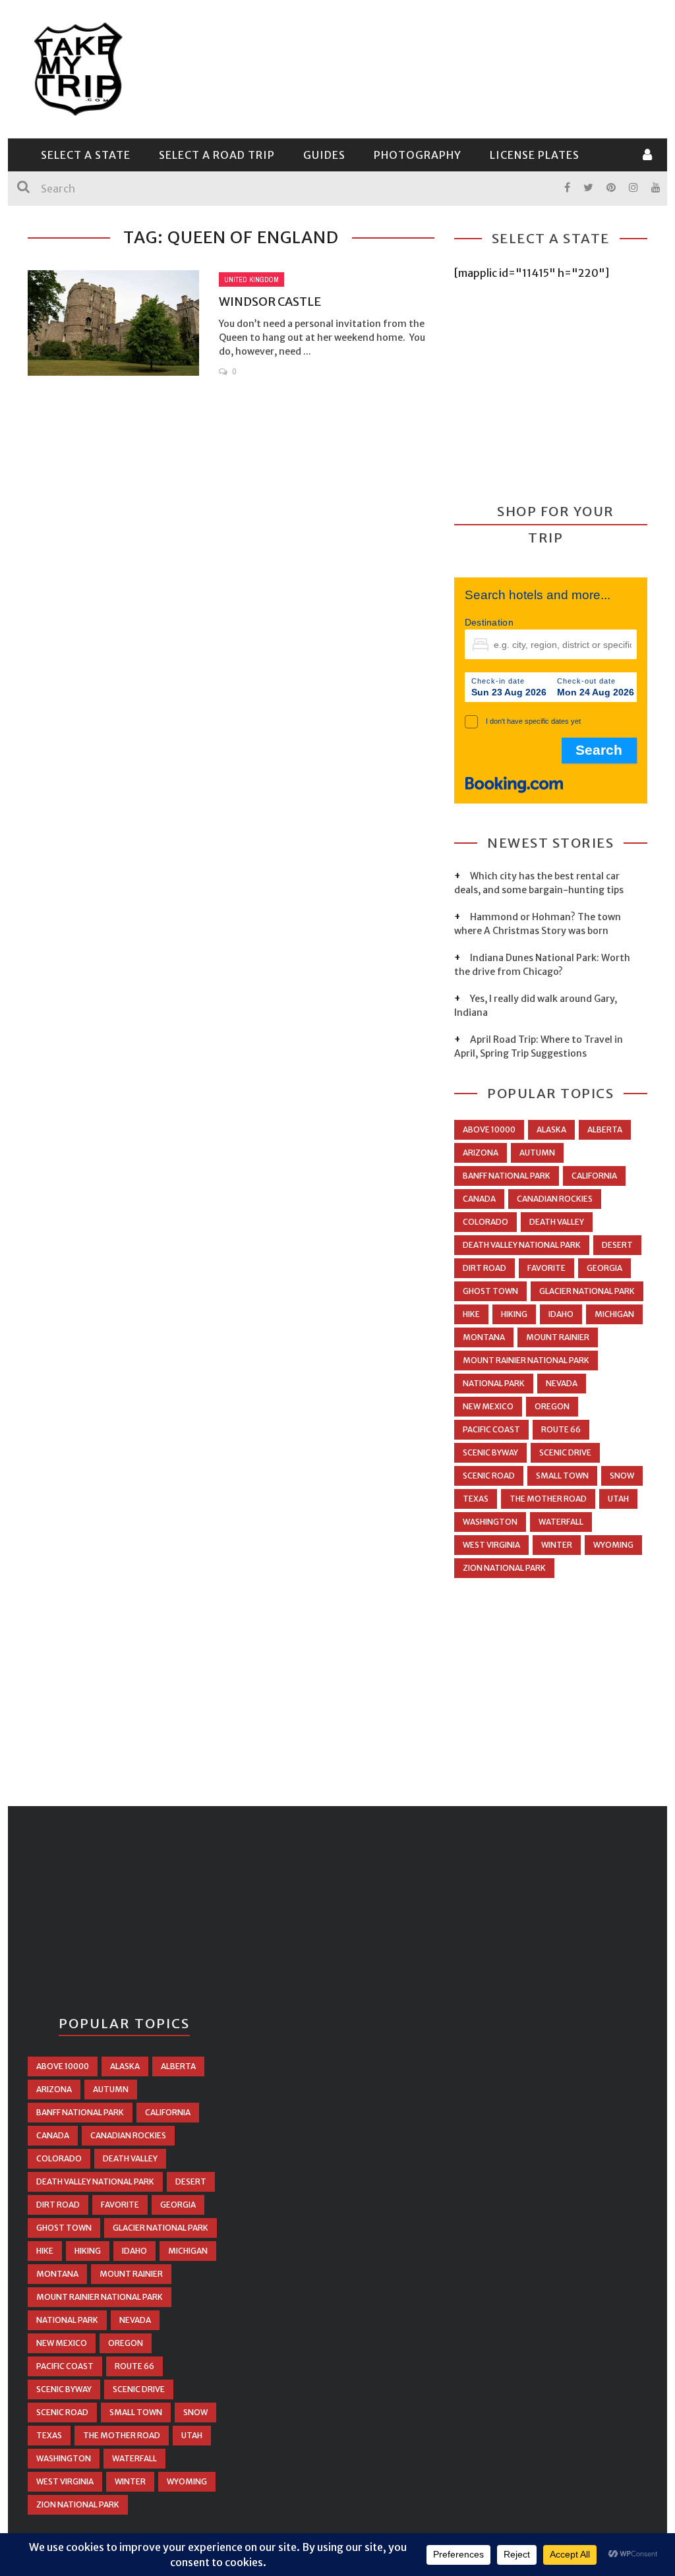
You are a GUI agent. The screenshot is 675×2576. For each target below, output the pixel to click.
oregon (552, 1406)
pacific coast (491, 1429)
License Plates (535, 155)
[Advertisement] (407, 67)
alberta (605, 1129)
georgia (604, 1268)
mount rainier (558, 1337)
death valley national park (522, 1245)
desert (617, 1245)
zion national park (504, 1568)
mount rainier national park (526, 1360)
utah (618, 1499)
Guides (324, 155)
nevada (562, 1383)
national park (494, 1383)
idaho (561, 1314)
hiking (514, 1314)
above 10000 (489, 1129)
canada (479, 1199)
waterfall (561, 1522)
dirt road (484, 1268)
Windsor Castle (270, 302)
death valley (557, 1222)
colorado (485, 1222)
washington (490, 1522)
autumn (537, 1153)
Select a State (86, 155)
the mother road (548, 1499)
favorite (546, 1268)
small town (562, 1476)
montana (484, 1337)
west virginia (491, 1545)
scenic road (489, 1476)
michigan (614, 1314)
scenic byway (490, 1452)
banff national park (507, 1176)
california (594, 1176)
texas (476, 1499)
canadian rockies (555, 1199)
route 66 (561, 1429)
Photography (418, 155)
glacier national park (587, 1291)
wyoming (613, 1545)
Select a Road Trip (217, 155)
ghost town (490, 1291)
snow (622, 1476)
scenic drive (565, 1452)
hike (471, 1314)
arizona (481, 1153)
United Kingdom (251, 279)
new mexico (488, 1406)
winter (557, 1545)
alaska (551, 1129)
